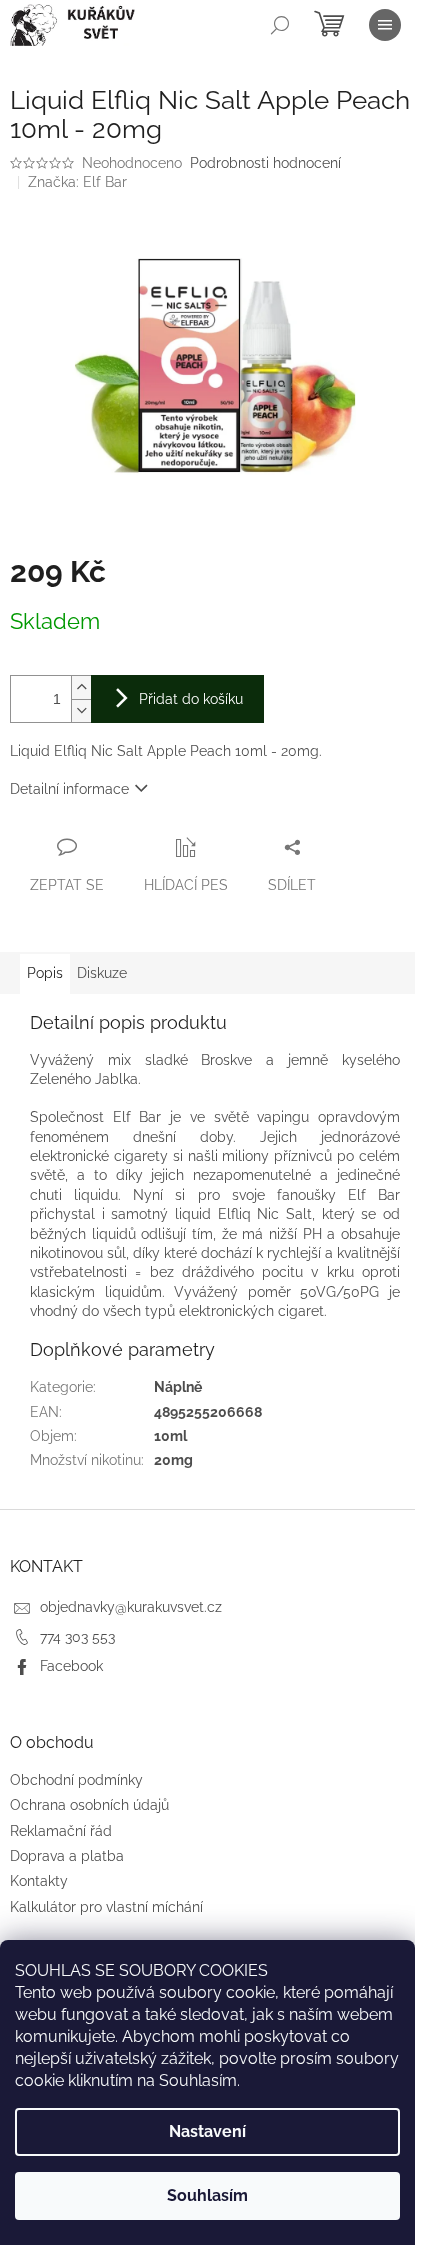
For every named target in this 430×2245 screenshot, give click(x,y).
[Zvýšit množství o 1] (81, 687)
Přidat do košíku (191, 699)
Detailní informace (69, 789)
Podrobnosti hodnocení (265, 163)
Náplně (178, 1387)
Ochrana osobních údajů (89, 1805)
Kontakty (39, 1881)
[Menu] (385, 25)
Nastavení (207, 2131)
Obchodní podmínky (76, 1780)
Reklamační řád (61, 1831)
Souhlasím (207, 2195)
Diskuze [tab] (102, 973)
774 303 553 (77, 1637)
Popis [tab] (45, 973)
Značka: (77, 182)
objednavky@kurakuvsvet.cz (131, 1607)
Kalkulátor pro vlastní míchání (106, 1907)
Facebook (71, 1666)
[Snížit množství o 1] (81, 710)
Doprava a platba (67, 1856)
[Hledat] (280, 25)
